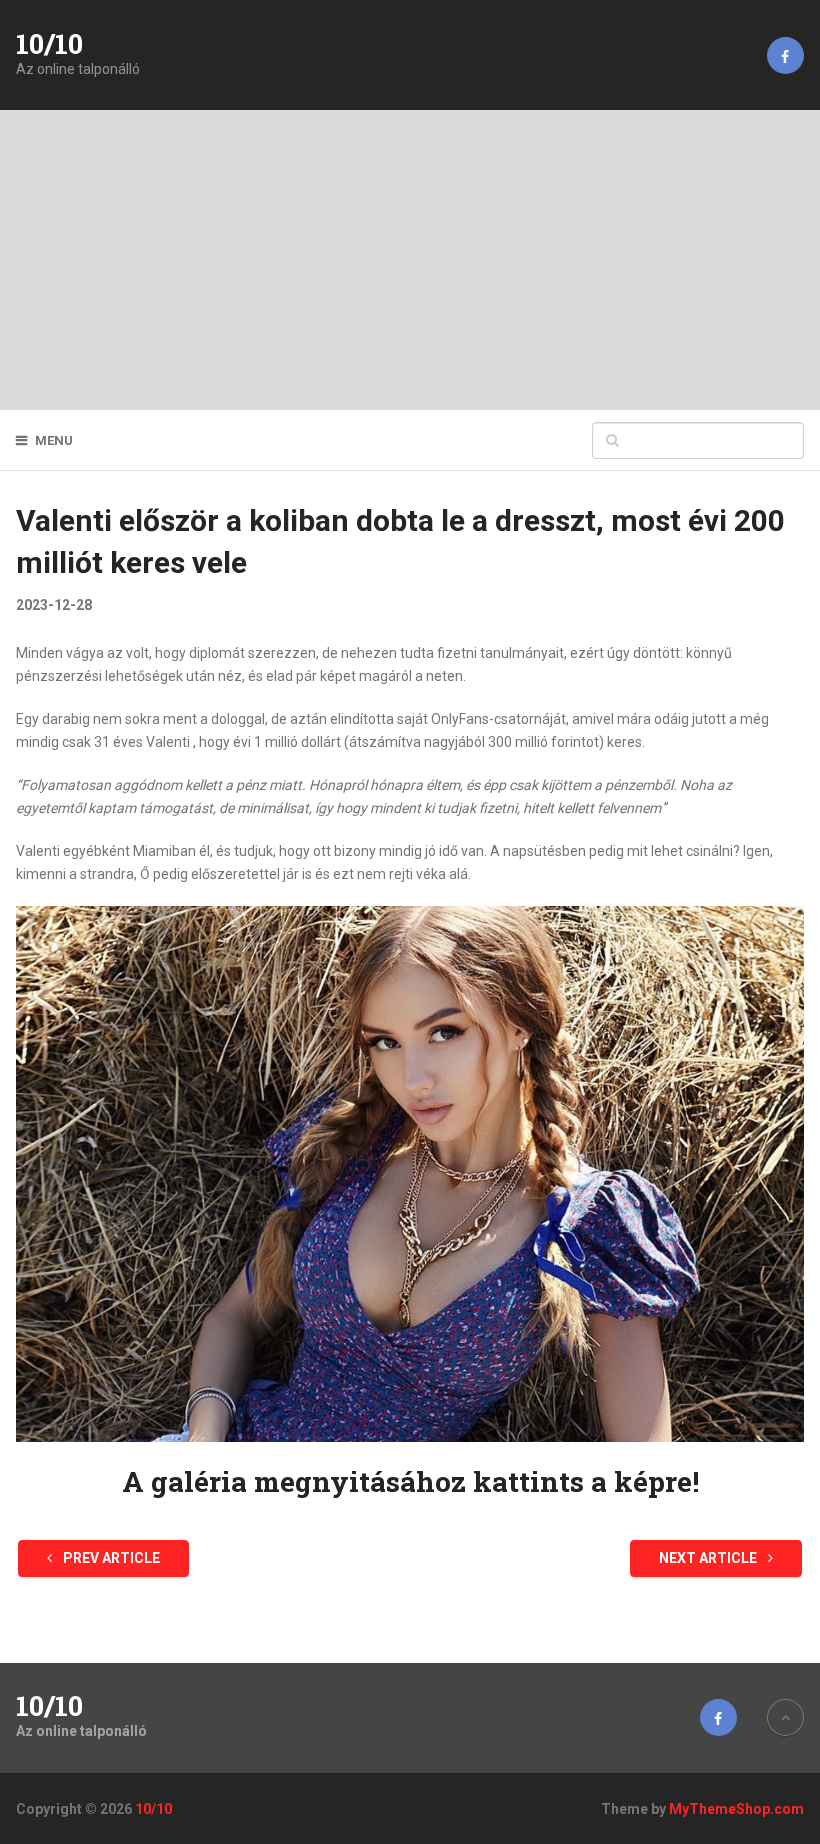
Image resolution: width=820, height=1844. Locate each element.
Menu (54, 440)
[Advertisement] (410, 260)
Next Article (709, 1558)
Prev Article (110, 1558)
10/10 (49, 44)
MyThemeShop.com (736, 1809)
